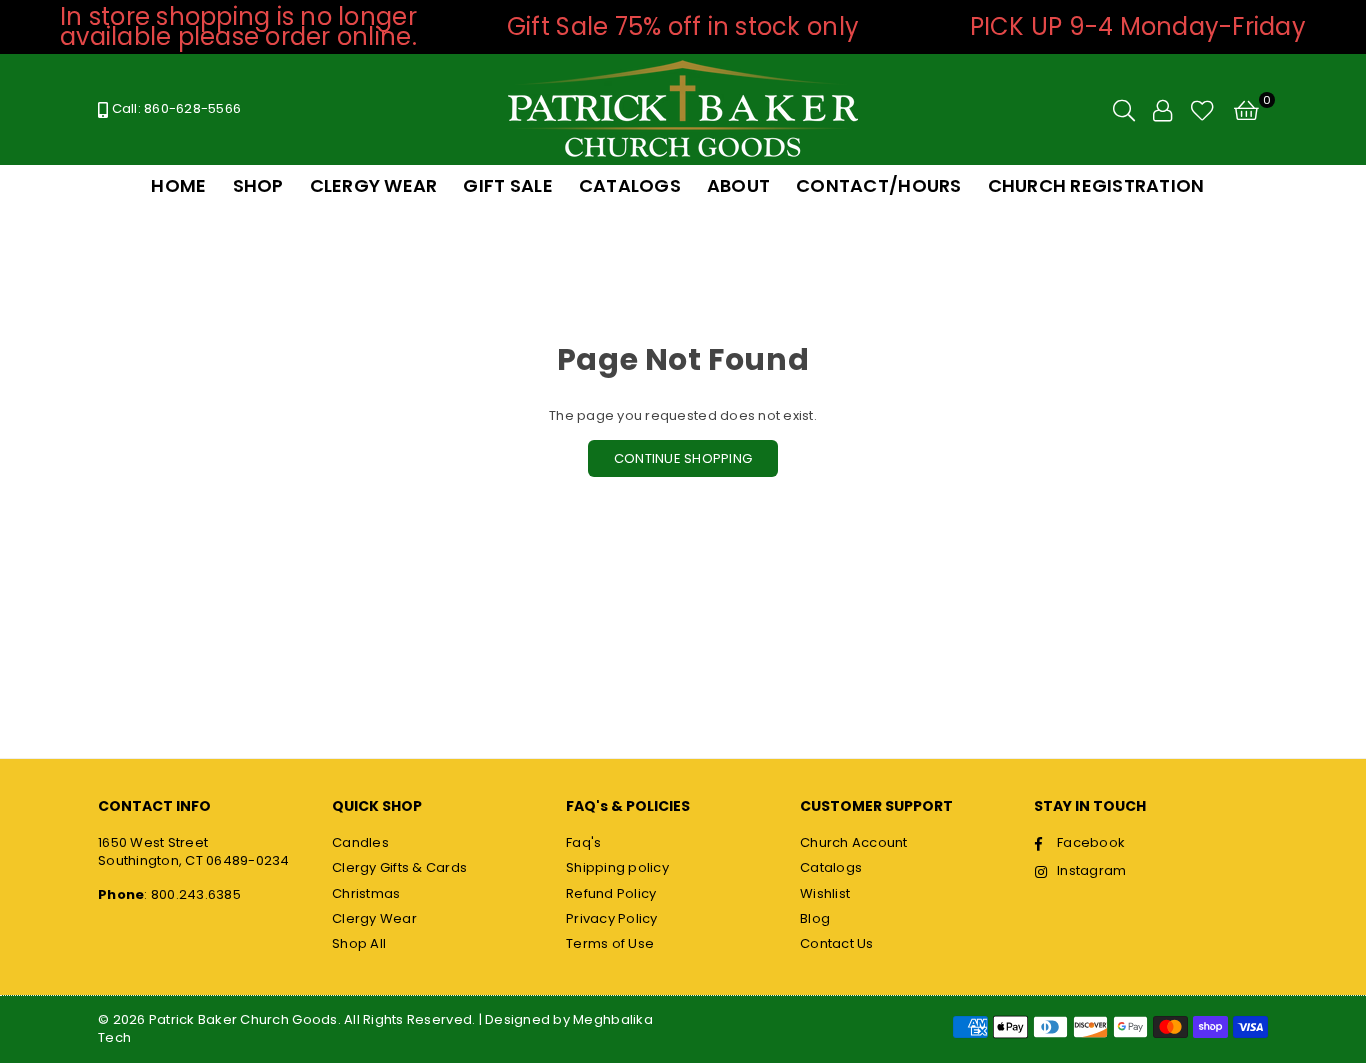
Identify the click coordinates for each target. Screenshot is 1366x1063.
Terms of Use (610, 943)
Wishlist (825, 893)
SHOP (258, 185)
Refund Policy (611, 893)
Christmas (366, 893)
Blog (815, 918)
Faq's (583, 842)
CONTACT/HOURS (878, 185)
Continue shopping (683, 458)
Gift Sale (507, 185)
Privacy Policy (612, 918)
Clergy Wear (374, 918)
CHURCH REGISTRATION (1096, 185)
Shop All (359, 943)
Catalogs (831, 867)
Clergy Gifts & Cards (399, 867)
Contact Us (837, 943)
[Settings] (1162, 110)
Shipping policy (617, 867)
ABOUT (738, 185)
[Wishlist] (1202, 110)
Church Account (854, 842)
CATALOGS (630, 185)
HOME (178, 185)
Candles (360, 842)
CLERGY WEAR (374, 185)
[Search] (1124, 110)
